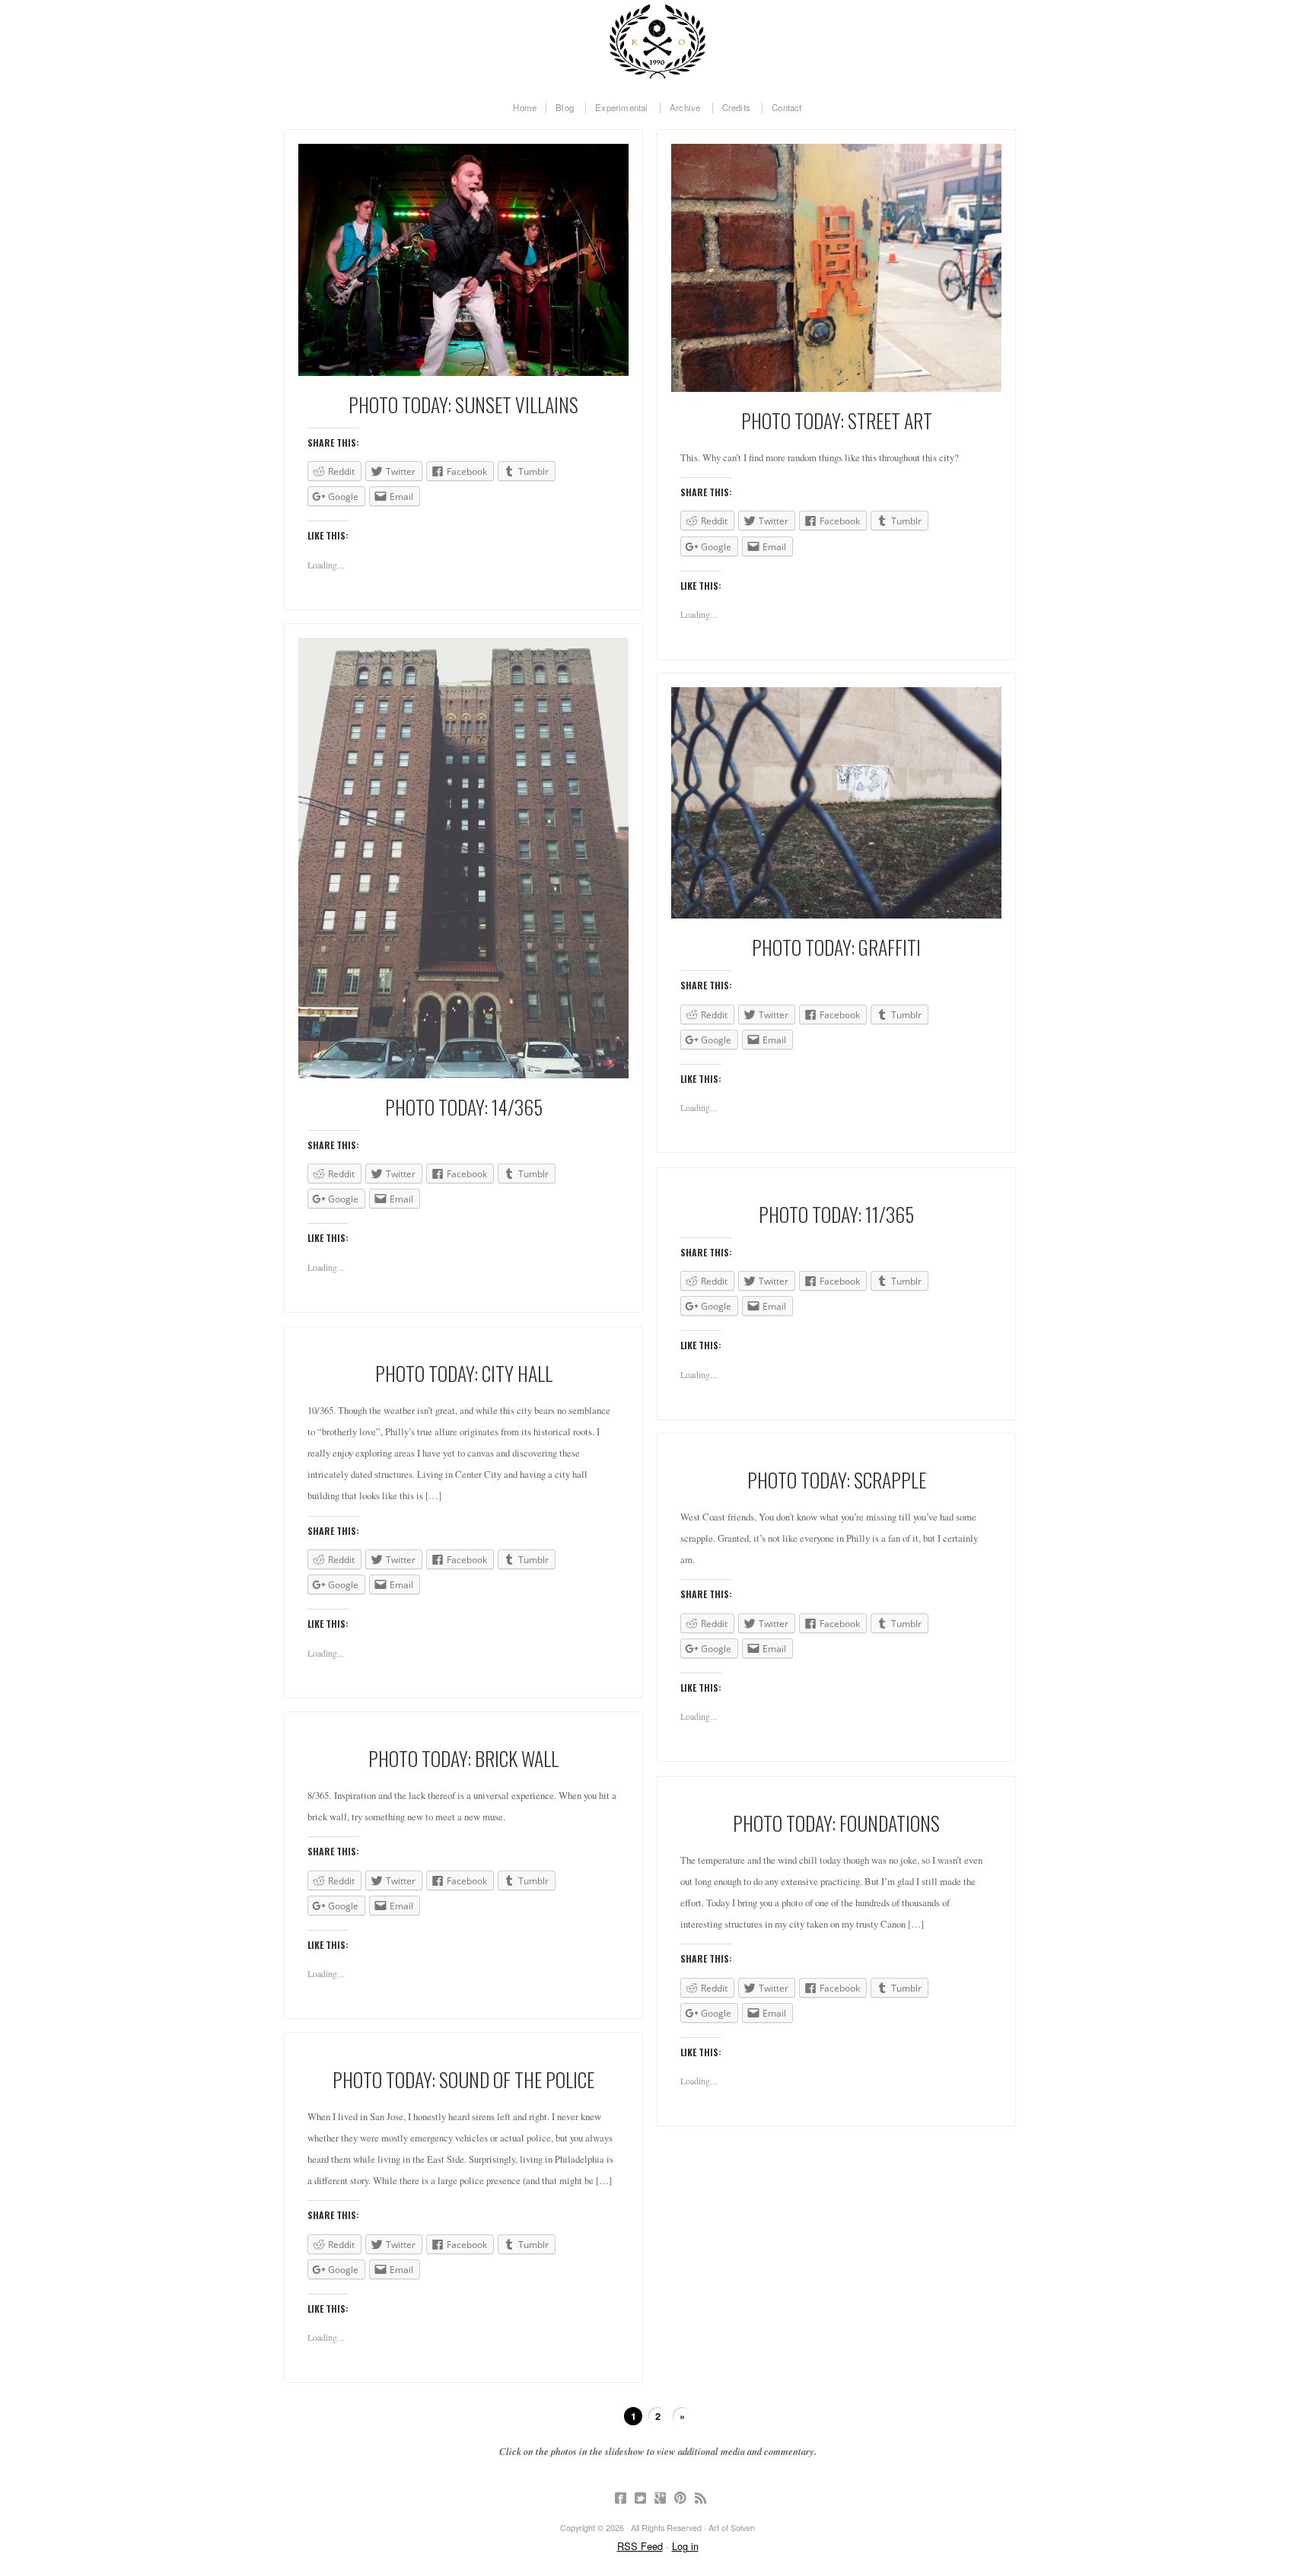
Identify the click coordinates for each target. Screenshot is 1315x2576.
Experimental (621, 108)
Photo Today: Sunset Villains (463, 404)
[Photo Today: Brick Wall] (463, 1728)
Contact (786, 108)
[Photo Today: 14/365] (463, 858)
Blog (565, 108)
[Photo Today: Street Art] (836, 268)
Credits (736, 108)
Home (525, 108)
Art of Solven (657, 42)
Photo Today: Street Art (837, 420)
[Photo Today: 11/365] (836, 1184)
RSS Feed (640, 2546)
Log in (685, 2546)
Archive (685, 108)
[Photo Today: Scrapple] (836, 1449)
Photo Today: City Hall (464, 1373)
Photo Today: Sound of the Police (463, 2079)
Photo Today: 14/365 (464, 1107)
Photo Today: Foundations (836, 1823)
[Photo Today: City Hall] (463, 1343)
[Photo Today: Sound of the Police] (463, 2049)
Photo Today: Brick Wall (463, 1758)
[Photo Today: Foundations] (836, 1793)
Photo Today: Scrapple (837, 1479)
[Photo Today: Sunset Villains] (463, 260)
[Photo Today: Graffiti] (836, 803)
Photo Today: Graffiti (836, 947)
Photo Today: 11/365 (836, 1214)
